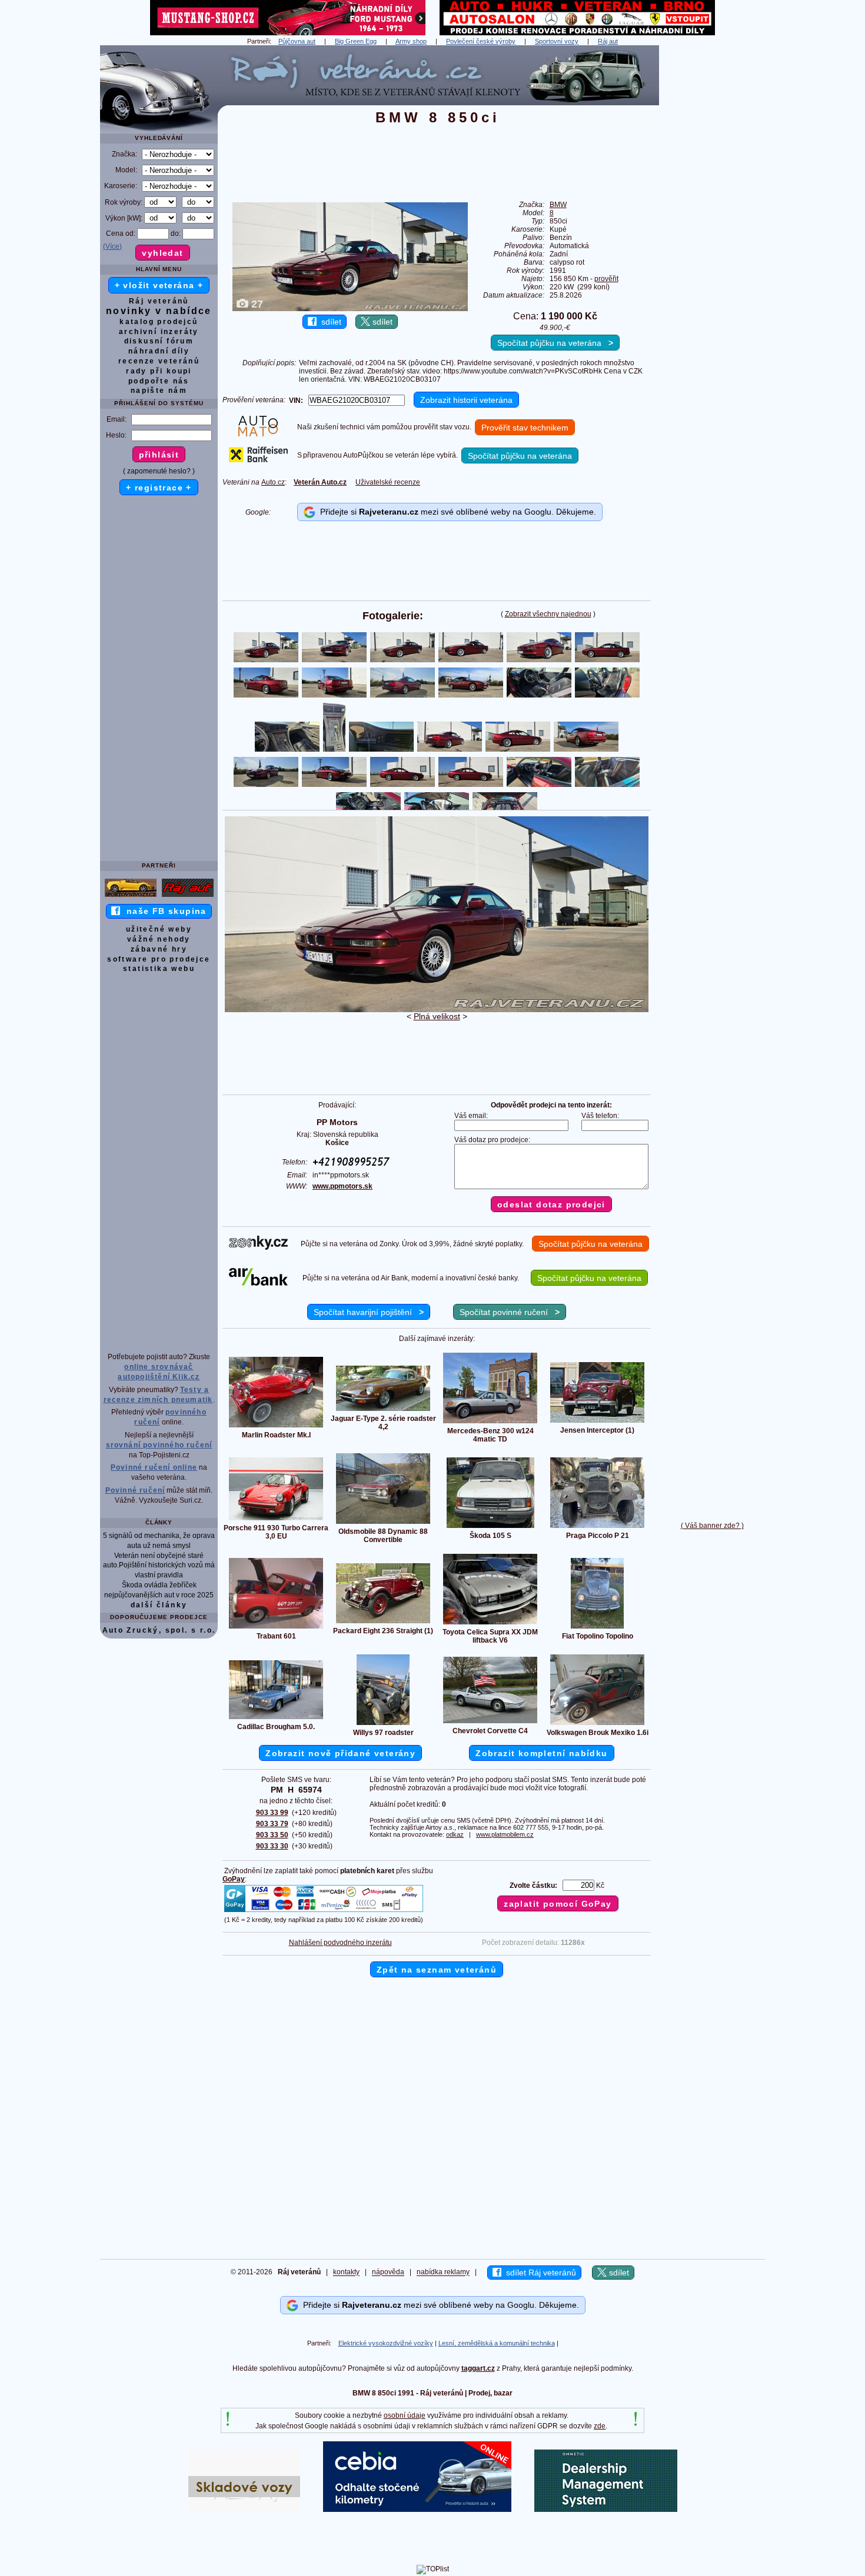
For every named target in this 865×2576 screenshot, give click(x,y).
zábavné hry (159, 949)
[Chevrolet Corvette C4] (490, 1723)
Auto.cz (273, 482)
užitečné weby (159, 929)
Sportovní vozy (557, 41)
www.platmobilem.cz (505, 1834)
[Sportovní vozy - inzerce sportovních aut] (131, 896)
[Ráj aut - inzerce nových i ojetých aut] (188, 896)
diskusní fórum (159, 341)
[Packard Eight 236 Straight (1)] (383, 1623)
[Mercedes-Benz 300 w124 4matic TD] (490, 1423)
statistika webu (159, 969)
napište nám (159, 391)
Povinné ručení (135, 1490)
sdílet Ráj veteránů (539, 2273)
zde (600, 2426)
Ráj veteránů (159, 301)
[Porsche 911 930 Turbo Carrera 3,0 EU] (276, 1520)
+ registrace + (159, 488)
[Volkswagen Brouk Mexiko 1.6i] (597, 1724)
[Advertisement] (712, 222)
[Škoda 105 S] (490, 1527)
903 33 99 (272, 1813)
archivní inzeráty (159, 332)
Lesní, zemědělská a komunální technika (497, 2343)
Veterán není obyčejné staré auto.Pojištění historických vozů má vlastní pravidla (159, 1566)
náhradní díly (159, 351)
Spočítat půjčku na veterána (555, 343)
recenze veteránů (159, 361)
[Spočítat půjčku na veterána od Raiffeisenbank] (258, 460)
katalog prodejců (159, 322)
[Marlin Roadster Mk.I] (276, 1427)
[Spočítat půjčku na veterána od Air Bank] (258, 1283)
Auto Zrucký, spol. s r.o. (159, 1630)
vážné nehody (159, 939)
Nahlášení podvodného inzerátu (340, 1943)
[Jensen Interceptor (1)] (597, 1422)
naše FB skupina (163, 911)
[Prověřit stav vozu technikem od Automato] (258, 434)
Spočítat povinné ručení (510, 1312)
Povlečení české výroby (481, 41)
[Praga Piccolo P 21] (597, 1527)
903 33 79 (272, 1824)
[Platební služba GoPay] (324, 1911)
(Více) (112, 246)
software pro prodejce (159, 959)
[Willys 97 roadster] (383, 1724)
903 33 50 (272, 1835)
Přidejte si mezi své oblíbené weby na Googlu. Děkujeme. (456, 512)
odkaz (455, 1834)
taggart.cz (478, 2368)
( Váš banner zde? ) (712, 1526)
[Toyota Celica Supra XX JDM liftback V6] (490, 1624)
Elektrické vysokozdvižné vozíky (386, 2343)
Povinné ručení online (154, 1467)
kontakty (346, 2273)
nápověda (388, 2273)
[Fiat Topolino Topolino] (597, 1628)
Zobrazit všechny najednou (548, 614)
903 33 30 (272, 1846)
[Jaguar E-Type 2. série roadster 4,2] (383, 1410)
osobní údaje (405, 2415)
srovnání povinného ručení (159, 1445)
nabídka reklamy (443, 2273)
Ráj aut (608, 41)
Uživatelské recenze (388, 482)
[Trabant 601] (276, 1628)
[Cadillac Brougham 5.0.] (276, 1719)
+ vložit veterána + (159, 285)
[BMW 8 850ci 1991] (437, 1010)
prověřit (606, 279)
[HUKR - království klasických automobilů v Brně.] (577, 33)
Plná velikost (437, 1016)
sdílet (329, 322)
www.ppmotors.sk (342, 1186)
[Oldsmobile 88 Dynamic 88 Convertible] (383, 1523)
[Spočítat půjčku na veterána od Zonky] (258, 1247)
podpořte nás (159, 381)
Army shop (411, 41)
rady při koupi (159, 371)
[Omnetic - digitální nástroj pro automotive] (606, 2510)
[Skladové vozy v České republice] (244, 2510)
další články (159, 1605)
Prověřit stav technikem (525, 428)
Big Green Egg (356, 41)
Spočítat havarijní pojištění (369, 1312)
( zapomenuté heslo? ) (159, 471)
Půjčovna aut (297, 41)
